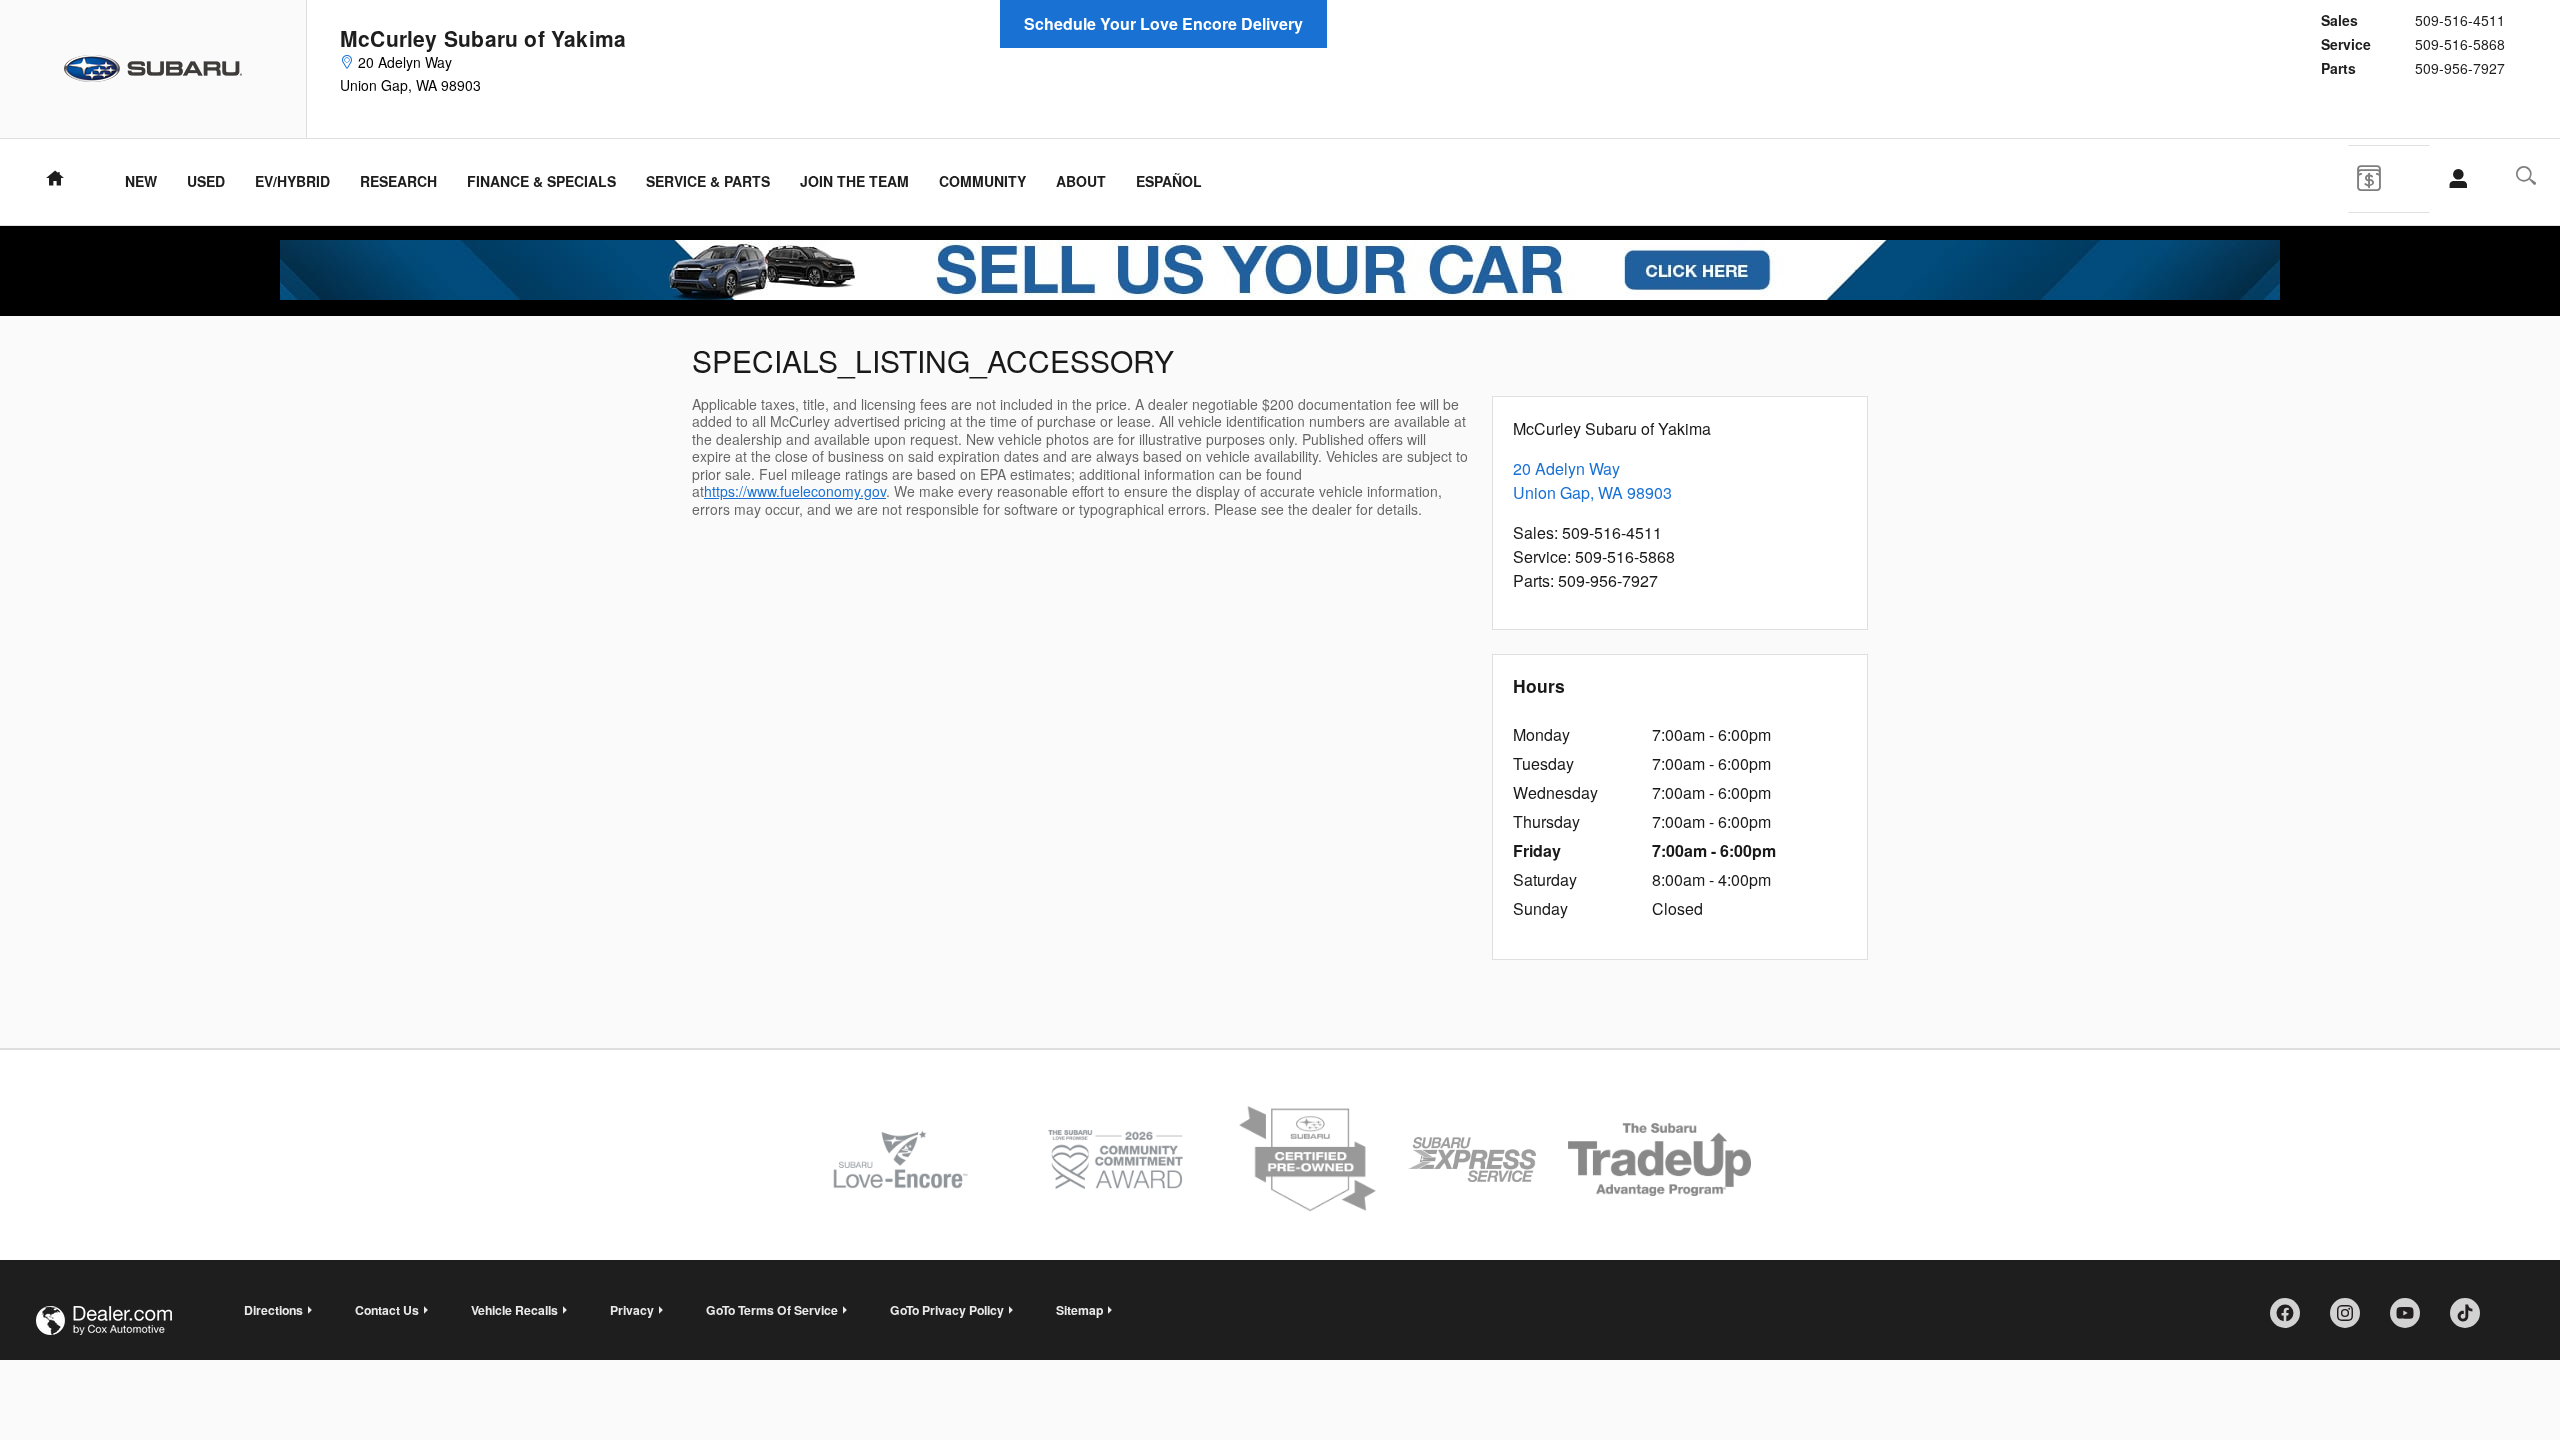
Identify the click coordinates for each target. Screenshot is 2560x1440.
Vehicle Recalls (514, 1310)
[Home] (153, 69)
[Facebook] (2292, 1320)
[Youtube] (2412, 1320)
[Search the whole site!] (2526, 175)
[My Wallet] (2384, 176)
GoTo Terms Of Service (772, 1310)
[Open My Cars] (2452, 179)
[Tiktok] (2472, 1320)
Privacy (632, 1310)
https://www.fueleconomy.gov (795, 491)
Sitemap (1079, 1310)
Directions (273, 1310)
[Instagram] (2352, 1320)
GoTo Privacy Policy (947, 1310)
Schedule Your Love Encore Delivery (1163, 23)
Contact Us (387, 1310)
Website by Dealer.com (104, 1320)
